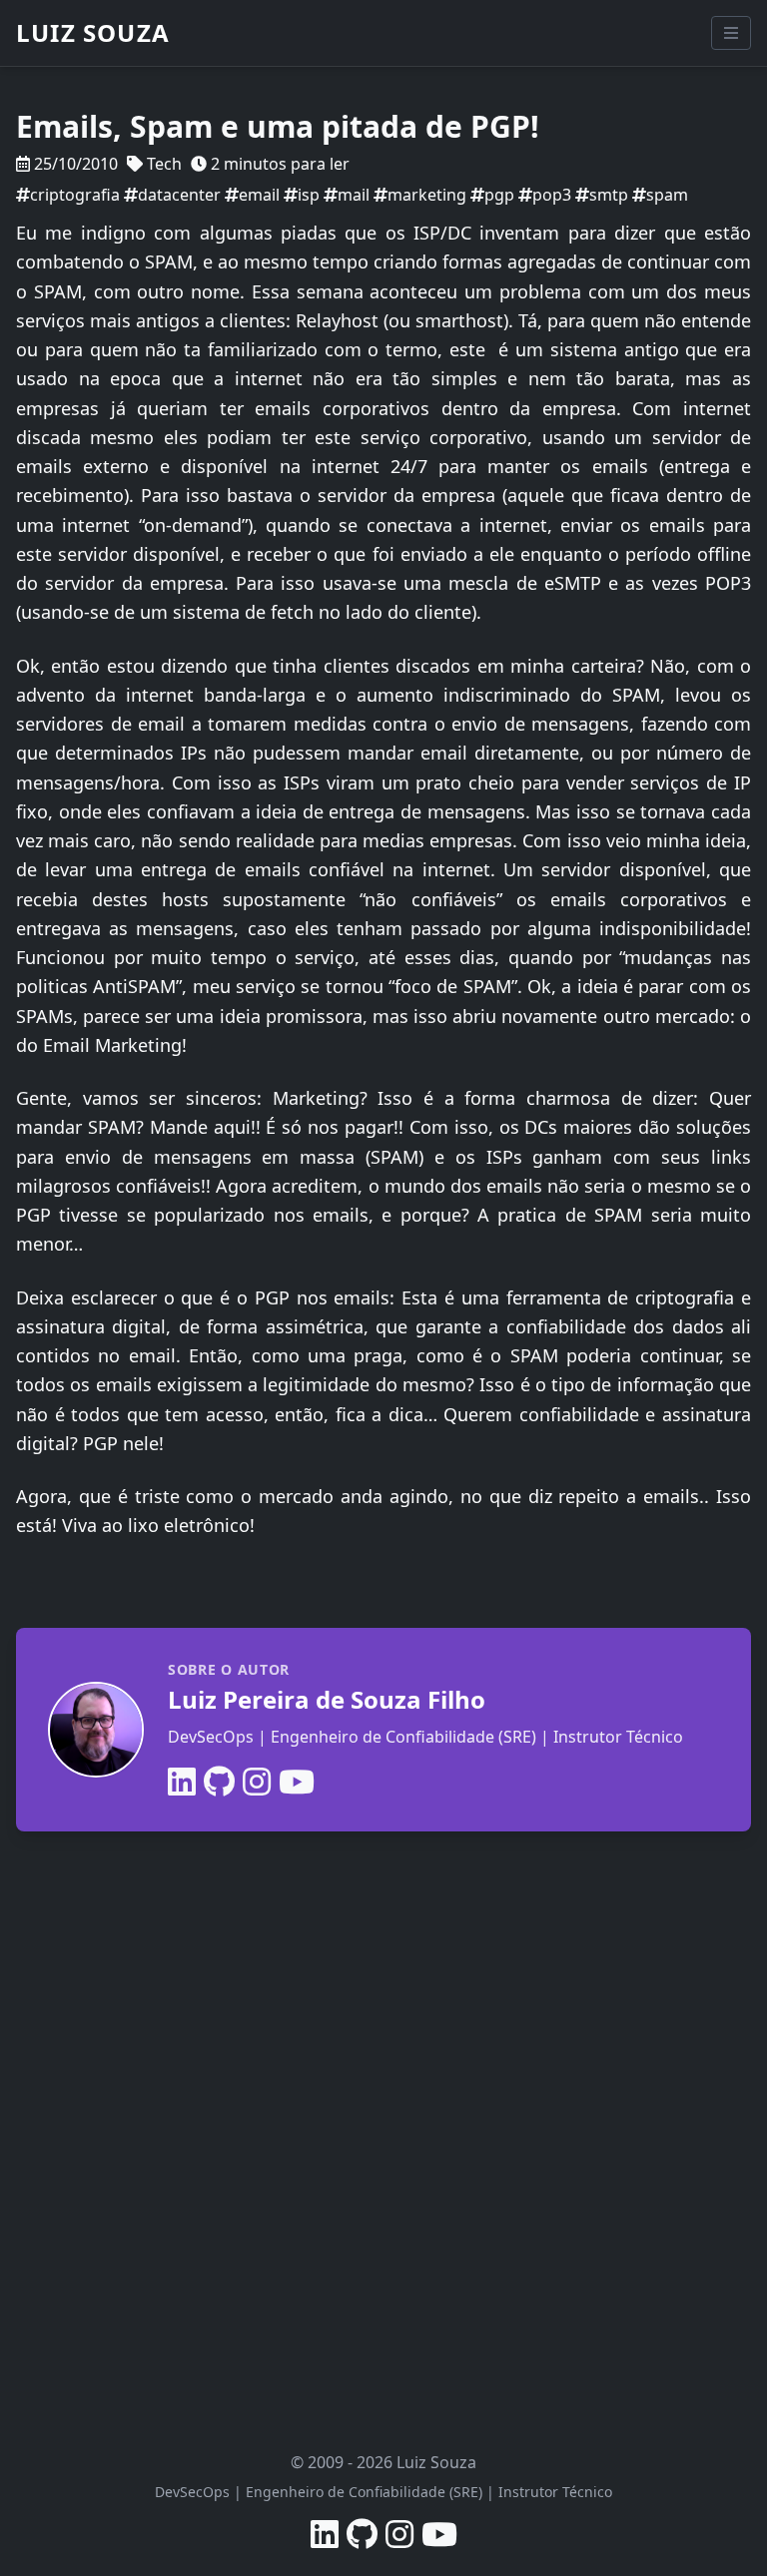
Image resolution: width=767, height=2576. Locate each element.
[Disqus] (383, 2113)
